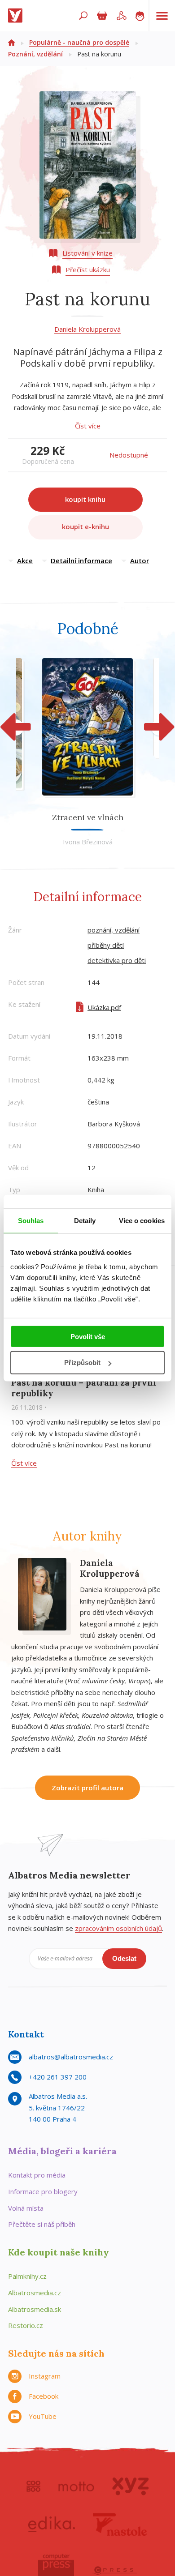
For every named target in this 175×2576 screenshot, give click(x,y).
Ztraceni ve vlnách (88, 817)
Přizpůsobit (82, 1363)
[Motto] (76, 2486)
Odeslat (124, 1958)
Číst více (88, 426)
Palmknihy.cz (27, 2276)
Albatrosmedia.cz (35, 2293)
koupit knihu (85, 499)
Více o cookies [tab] (142, 1221)
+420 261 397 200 (58, 2077)
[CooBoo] (33, 2486)
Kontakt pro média (37, 2175)
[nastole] (120, 2525)
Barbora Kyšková (114, 1124)
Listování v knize (87, 253)
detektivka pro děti (117, 960)
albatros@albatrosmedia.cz (71, 2057)
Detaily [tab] (85, 1221)
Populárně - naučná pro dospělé (79, 42)
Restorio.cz (26, 2325)
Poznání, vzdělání (35, 54)
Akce (25, 561)
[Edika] (52, 2525)
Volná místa (26, 2208)
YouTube (43, 2416)
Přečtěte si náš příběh (42, 2224)
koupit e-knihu (85, 526)
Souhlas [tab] (31, 1221)
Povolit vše (88, 1336)
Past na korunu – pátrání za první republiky (84, 1388)
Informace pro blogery (43, 2191)
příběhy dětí (106, 945)
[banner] (17, 16)
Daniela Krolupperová (87, 329)
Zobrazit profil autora (87, 1788)
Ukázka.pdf (104, 1007)
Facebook (44, 2396)
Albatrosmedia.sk (35, 2309)
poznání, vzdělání (114, 930)
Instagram (45, 2376)
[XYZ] (130, 2486)
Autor (140, 561)
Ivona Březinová (88, 842)
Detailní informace (81, 561)
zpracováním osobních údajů (118, 1928)
